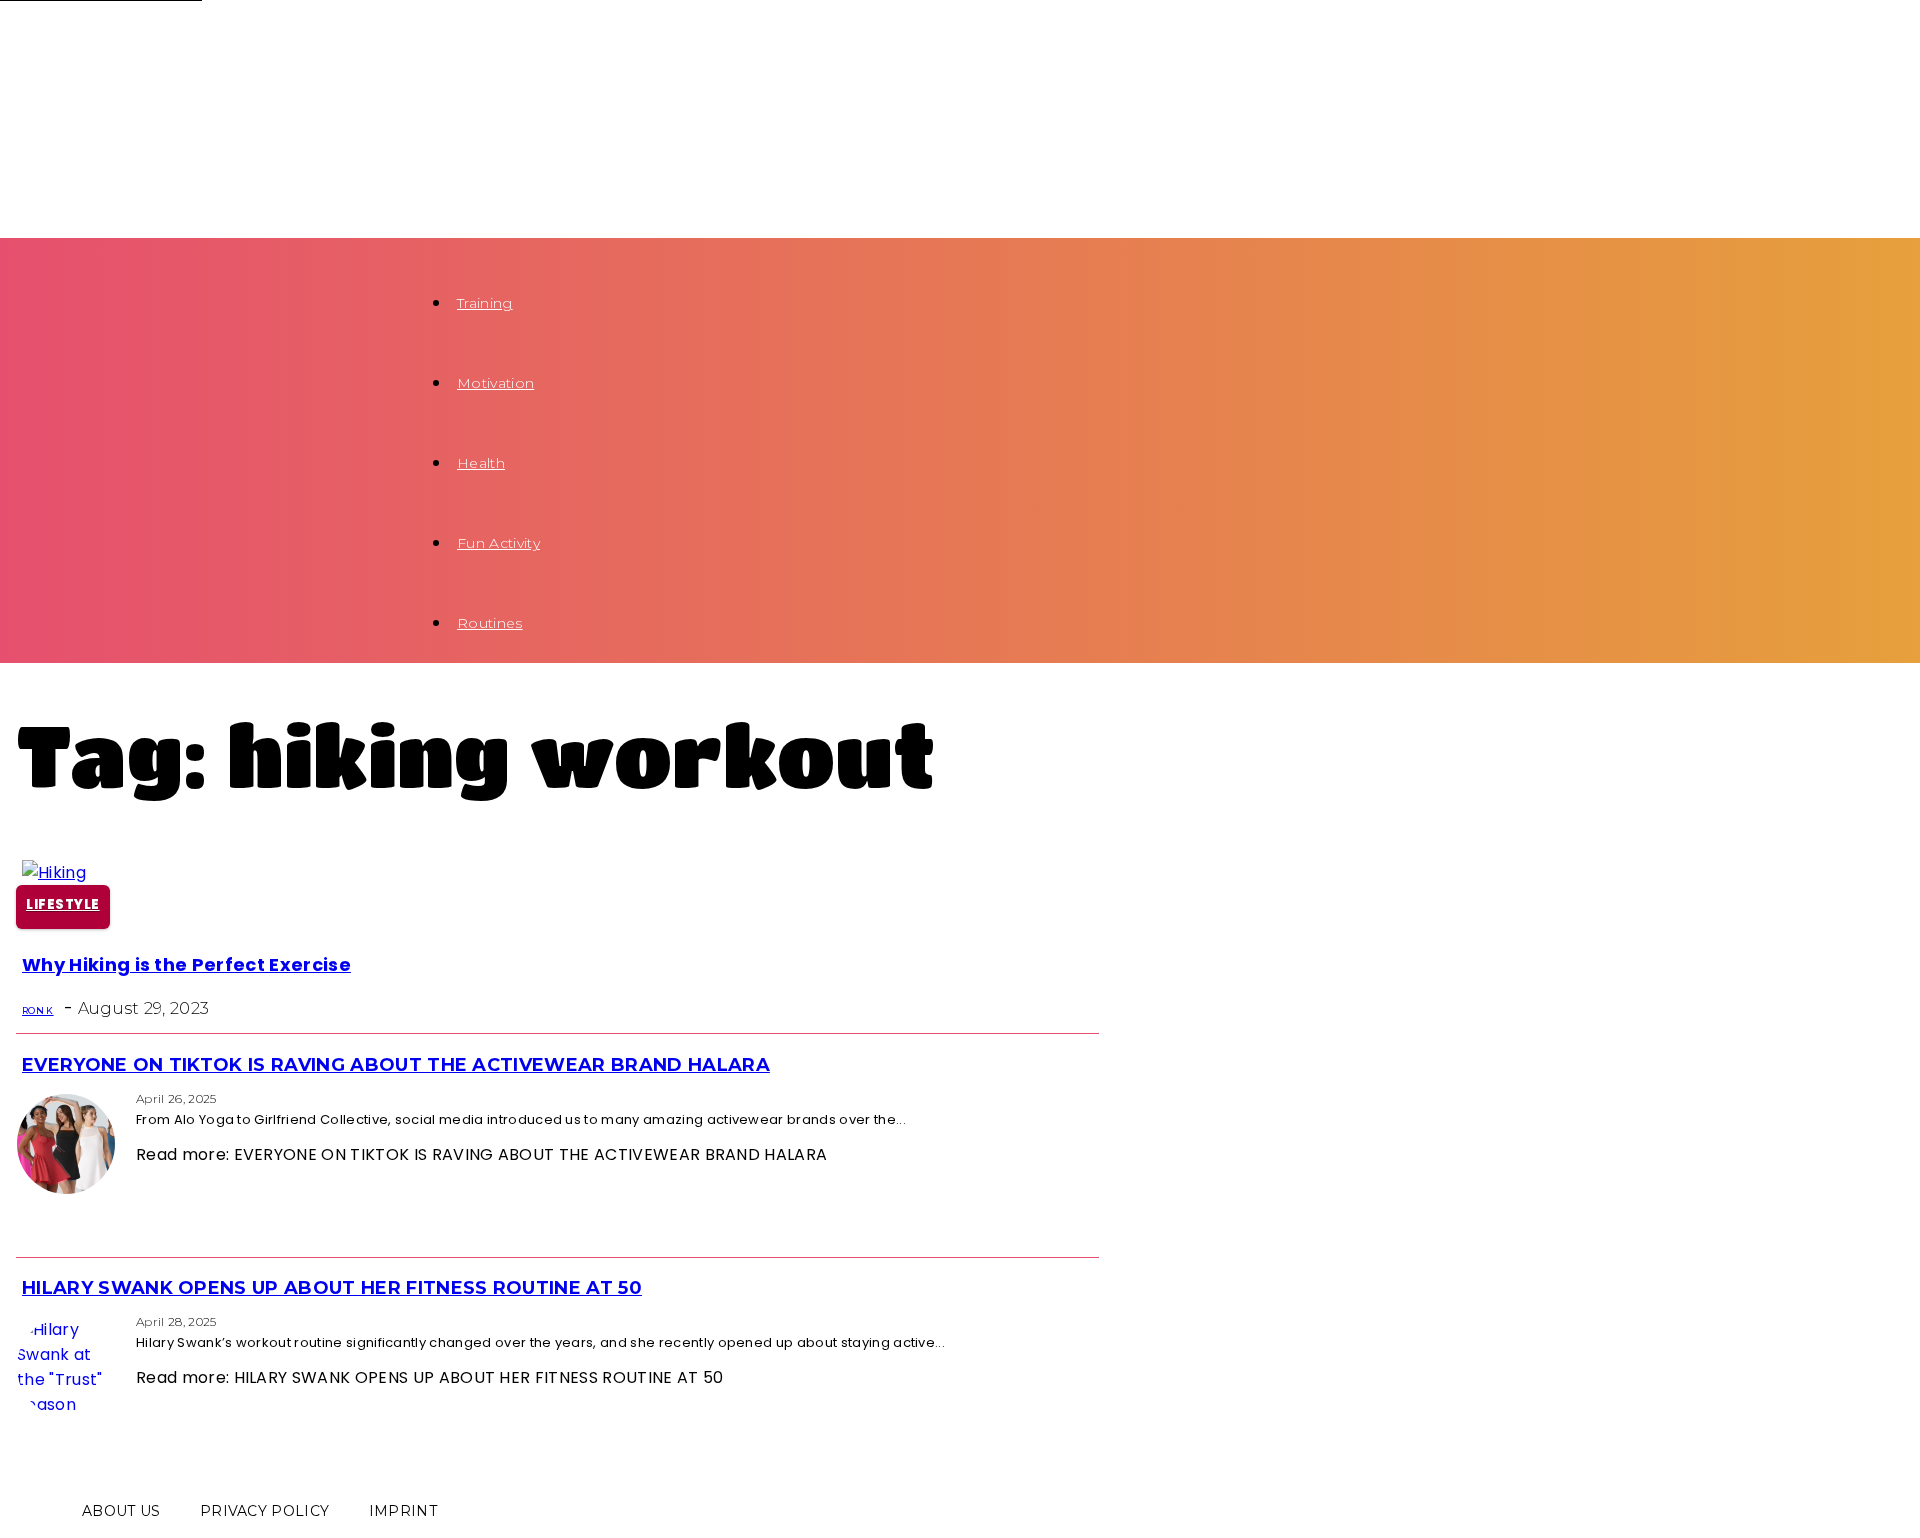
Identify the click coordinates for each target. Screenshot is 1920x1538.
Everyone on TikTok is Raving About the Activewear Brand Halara (396, 1065)
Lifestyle (63, 904)
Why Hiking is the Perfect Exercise (186, 964)
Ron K (38, 1010)
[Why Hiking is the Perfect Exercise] (54, 872)
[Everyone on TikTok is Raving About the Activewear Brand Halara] (22, 1097)
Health (481, 463)
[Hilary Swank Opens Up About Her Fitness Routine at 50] (22, 1320)
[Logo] (206, 41)
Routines (490, 623)
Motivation (495, 383)
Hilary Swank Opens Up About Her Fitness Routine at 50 (332, 1288)
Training (485, 303)
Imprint (403, 1511)
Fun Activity (498, 543)
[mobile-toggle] (38, 250)
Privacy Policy (264, 1511)
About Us (121, 1511)
